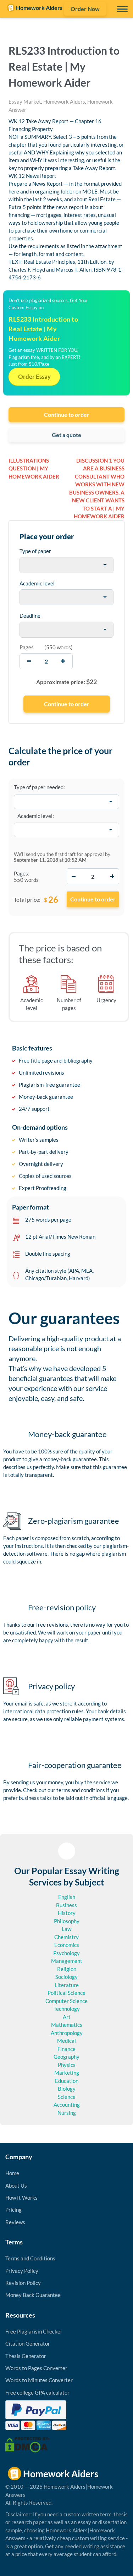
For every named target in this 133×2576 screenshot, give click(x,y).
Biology (67, 2089)
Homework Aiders (64, 102)
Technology (67, 2009)
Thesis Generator (26, 2356)
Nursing (67, 2113)
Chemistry (66, 1937)
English (67, 1897)
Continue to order (67, 414)
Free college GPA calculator (37, 2392)
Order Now (85, 9)
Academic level (37, 583)
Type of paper (35, 551)
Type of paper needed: (39, 787)
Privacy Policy (22, 2271)
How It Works (21, 2198)
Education (67, 2081)
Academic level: (36, 816)
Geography (66, 2057)
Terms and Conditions (30, 2258)
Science (67, 2097)
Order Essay (34, 376)
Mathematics (67, 2025)
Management (67, 1961)
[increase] (63, 661)
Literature (67, 1985)
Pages (27, 647)
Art (67, 2017)
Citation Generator (28, 2343)
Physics (67, 2065)
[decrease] (29, 661)
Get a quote (66, 435)
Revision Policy (23, 2283)
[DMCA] (27, 2444)
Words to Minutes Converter (39, 2380)
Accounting (67, 2105)
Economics (67, 1945)
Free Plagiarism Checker (34, 2331)
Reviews (15, 2222)
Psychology (66, 1953)
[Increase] (112, 876)
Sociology (66, 1977)
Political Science (66, 1993)
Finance (66, 2049)
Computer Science (66, 2001)
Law (66, 1929)
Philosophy (67, 1921)
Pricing (13, 2210)
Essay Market (25, 102)
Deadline (30, 616)
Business (66, 1905)
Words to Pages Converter (36, 2368)
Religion (67, 1969)
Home (12, 2173)
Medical (66, 2041)
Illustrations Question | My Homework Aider (34, 468)
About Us (16, 2185)
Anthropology (67, 2033)
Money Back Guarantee (33, 2295)
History (67, 1913)
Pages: (22, 873)
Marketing (67, 2073)
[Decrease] (74, 876)
